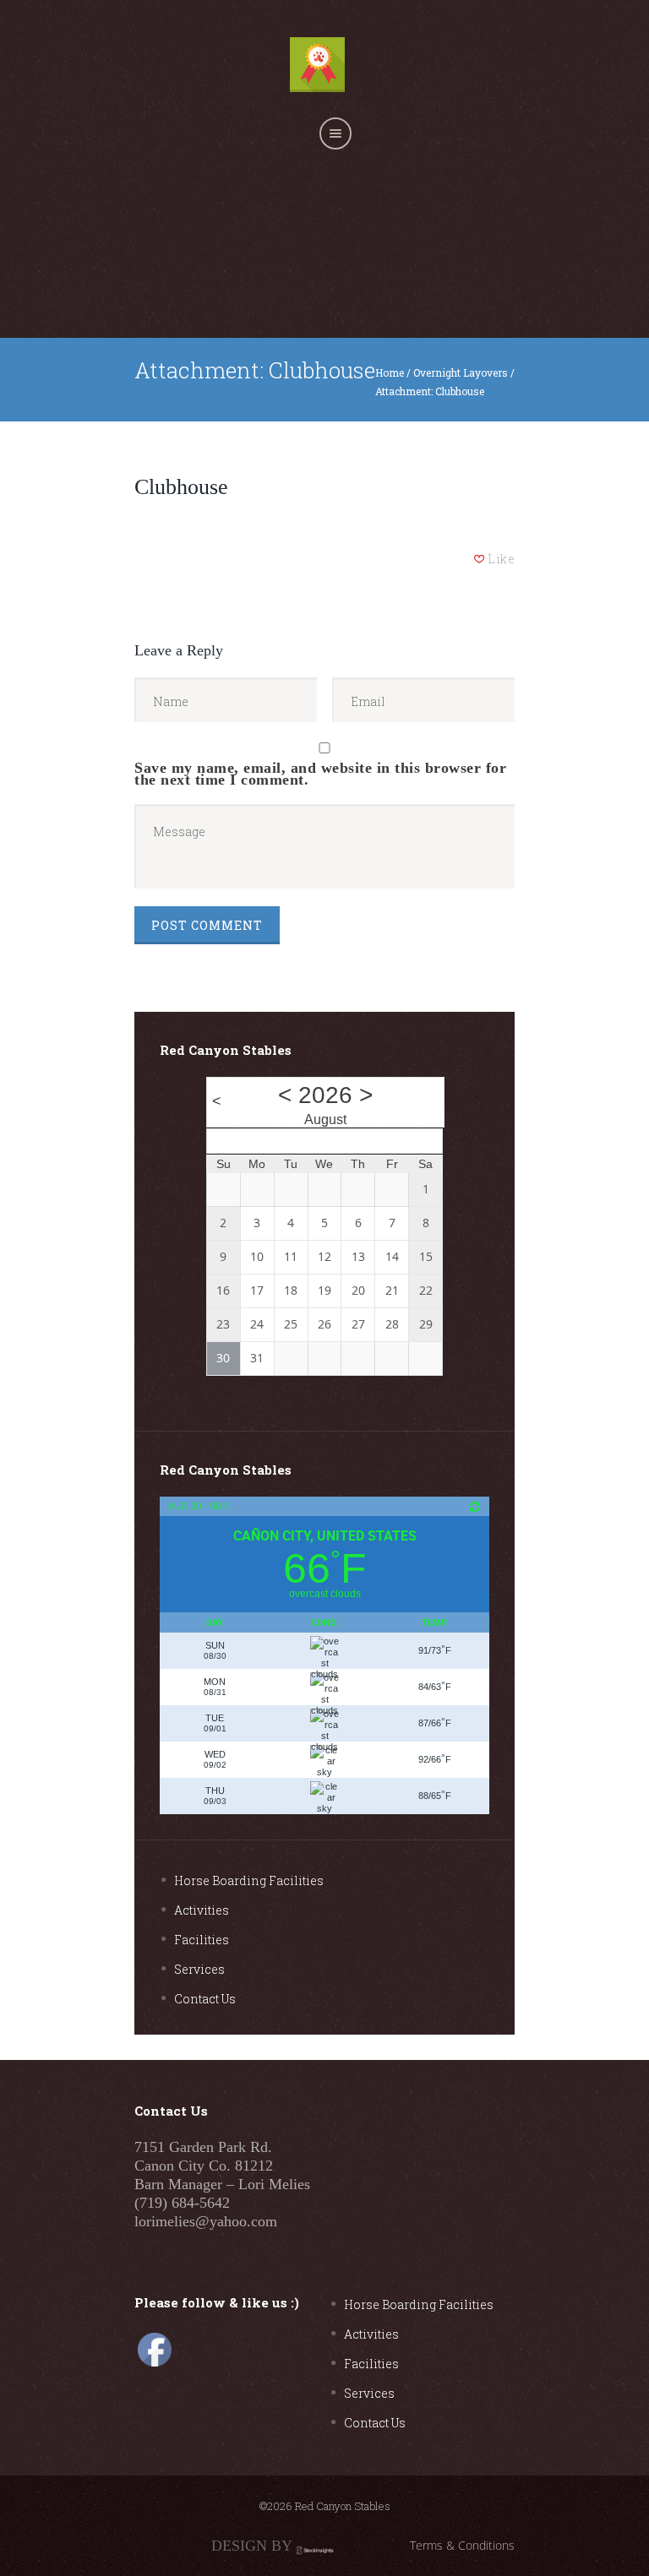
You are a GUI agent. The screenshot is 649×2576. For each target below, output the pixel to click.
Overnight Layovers (461, 372)
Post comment (207, 925)
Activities (202, 1910)
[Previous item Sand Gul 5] (229, 447)
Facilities (202, 1940)
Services (199, 1969)
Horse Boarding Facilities (249, 1880)
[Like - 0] (480, 559)
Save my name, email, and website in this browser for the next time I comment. (320, 772)
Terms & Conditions (462, 2545)
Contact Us (205, 1999)
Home (390, 372)
